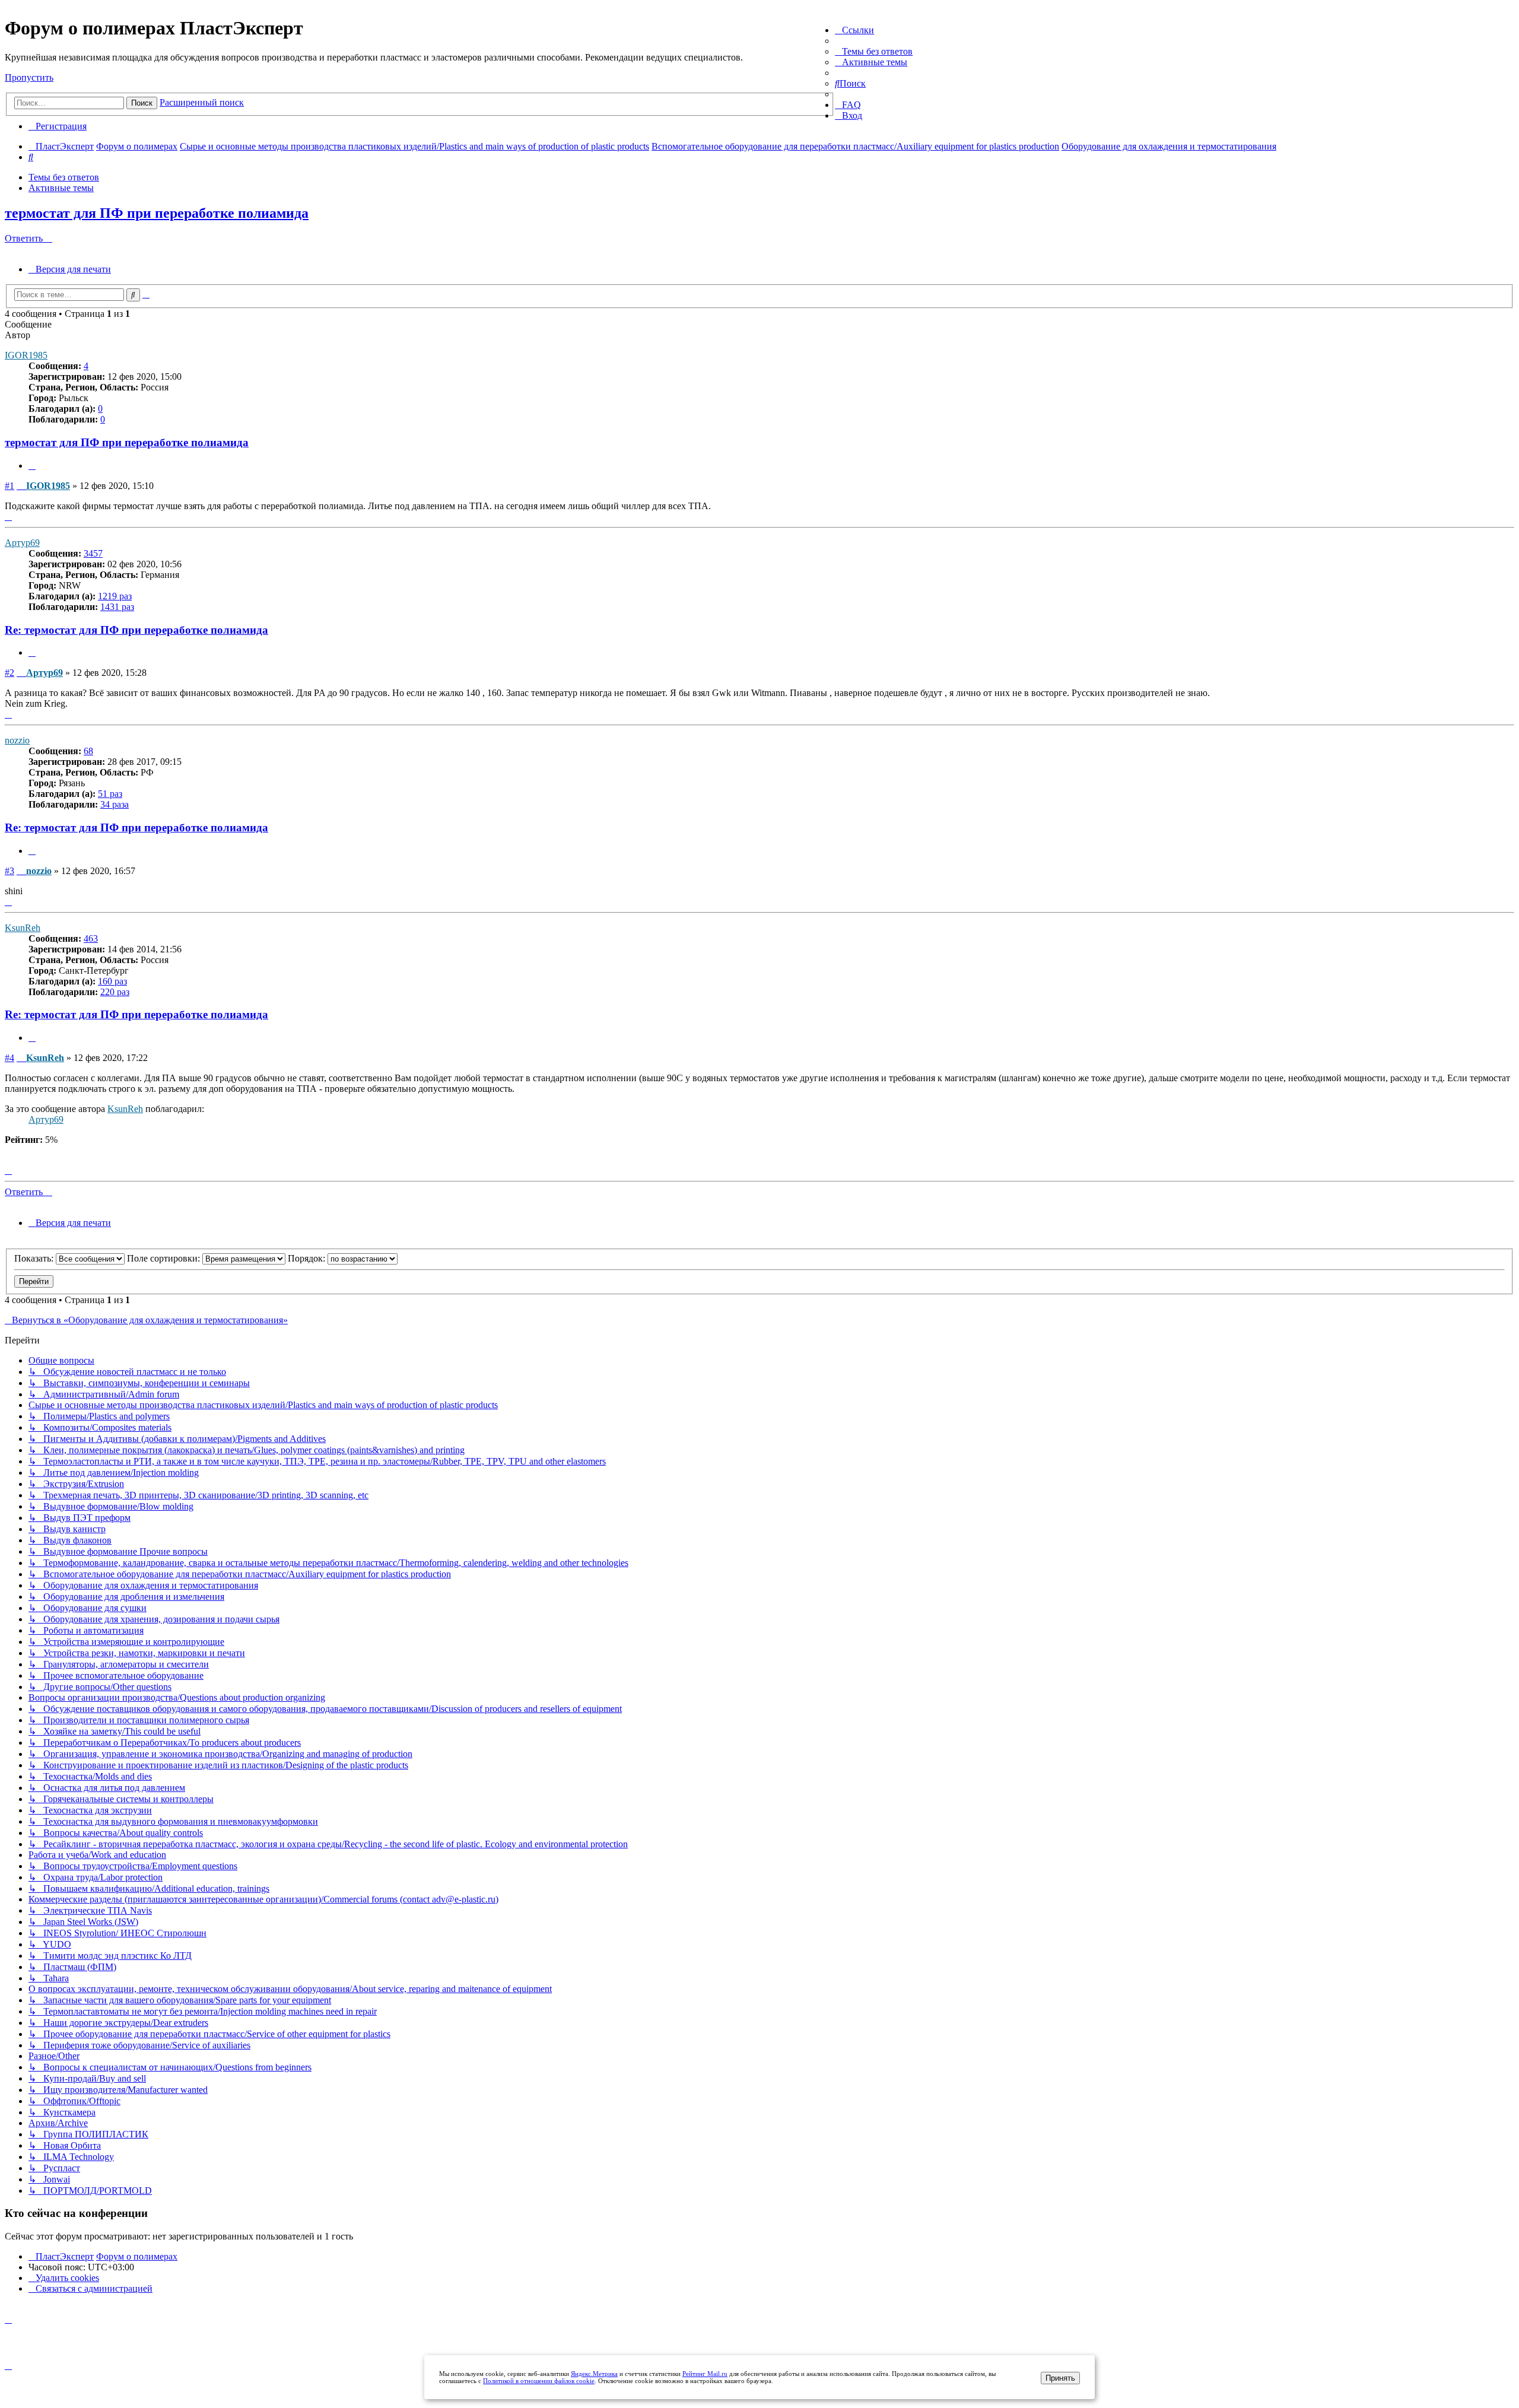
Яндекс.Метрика (594, 2374)
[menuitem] (874, 51)
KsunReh (23, 928)
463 (91, 938)
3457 (93, 553)
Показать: (35, 1258)
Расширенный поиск (202, 102)
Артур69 (22, 543)
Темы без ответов (64, 177)
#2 (9, 673)
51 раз (110, 794)
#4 (9, 1058)
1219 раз (115, 596)
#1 (9, 486)
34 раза (115, 804)
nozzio (17, 740)
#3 (9, 871)
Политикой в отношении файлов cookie (539, 2381)
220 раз (115, 992)
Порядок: (308, 1258)
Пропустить (29, 77)
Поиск (142, 103)
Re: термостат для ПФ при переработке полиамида (136, 630)
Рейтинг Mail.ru (705, 2374)
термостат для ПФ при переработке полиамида (157, 213)
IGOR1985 (26, 355)
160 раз (112, 981)
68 (88, 751)
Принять (1060, 2378)
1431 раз (117, 607)
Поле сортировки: (165, 1258)
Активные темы (61, 188)
